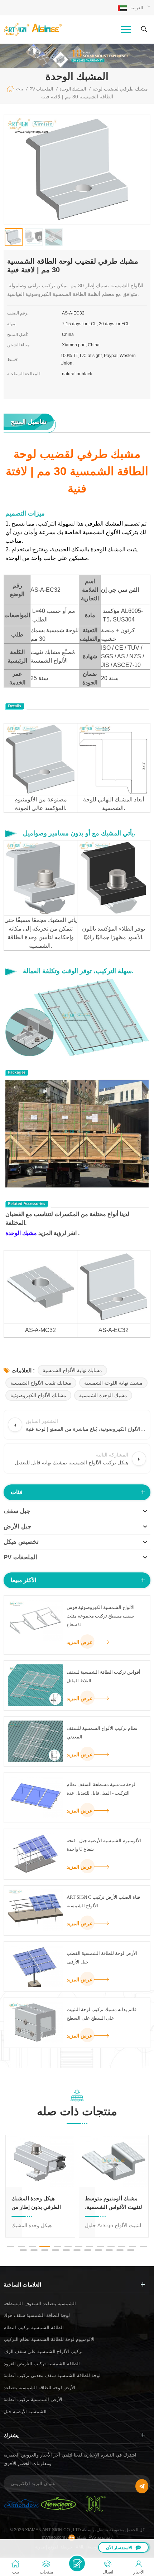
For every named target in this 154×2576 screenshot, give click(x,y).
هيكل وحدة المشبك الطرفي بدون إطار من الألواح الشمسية (36, 2203)
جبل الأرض (18, 1526)
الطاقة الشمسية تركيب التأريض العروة (42, 2364)
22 (109, 2250)
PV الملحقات (20, 1557)
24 (131, 2250)
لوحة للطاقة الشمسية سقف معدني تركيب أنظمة (52, 2375)
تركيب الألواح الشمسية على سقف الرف (43, 2351)
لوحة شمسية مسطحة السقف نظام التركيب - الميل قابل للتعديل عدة (101, 1789)
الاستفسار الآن (119, 2548)
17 (56, 2250)
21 (98, 2250)
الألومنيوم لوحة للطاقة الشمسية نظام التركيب (49, 2339)
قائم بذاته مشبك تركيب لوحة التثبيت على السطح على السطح (102, 2014)
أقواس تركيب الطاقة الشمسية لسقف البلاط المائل (104, 1676)
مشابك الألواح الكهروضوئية (38, 1395)
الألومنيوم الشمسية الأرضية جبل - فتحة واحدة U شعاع (104, 1845)
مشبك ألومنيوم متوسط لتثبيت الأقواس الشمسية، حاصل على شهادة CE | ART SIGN (114, 2203)
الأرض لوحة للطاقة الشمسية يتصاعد (39, 2388)
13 (143, 2246)
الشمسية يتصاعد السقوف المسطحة (40, 2304)
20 (88, 2250)
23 (120, 2250)
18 (66, 2250)
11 (122, 2246)
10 (111, 2246)
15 (34, 2250)
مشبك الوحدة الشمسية (103, 1395)
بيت (20, 89)
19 (77, 2250)
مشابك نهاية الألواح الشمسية (72, 1370)
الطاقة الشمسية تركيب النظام (34, 2328)
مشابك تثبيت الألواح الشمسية (41, 1383)
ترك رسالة (77, 2563)
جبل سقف (17, 1511)
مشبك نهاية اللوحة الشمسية (113, 1383)
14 (23, 2250)
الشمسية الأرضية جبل (25, 2412)
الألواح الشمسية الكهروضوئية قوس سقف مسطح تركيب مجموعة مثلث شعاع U (101, 1616)
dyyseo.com (54, 2537)
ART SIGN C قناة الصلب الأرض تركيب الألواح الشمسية (103, 1901)
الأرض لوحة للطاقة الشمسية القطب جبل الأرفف (102, 1958)
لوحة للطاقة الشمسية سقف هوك (37, 2315)
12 (133, 2246)
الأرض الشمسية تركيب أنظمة (33, 2399)
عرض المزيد (80, 1642)
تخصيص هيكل (21, 1542)
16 (45, 2250)
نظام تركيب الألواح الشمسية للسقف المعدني (102, 1733)
